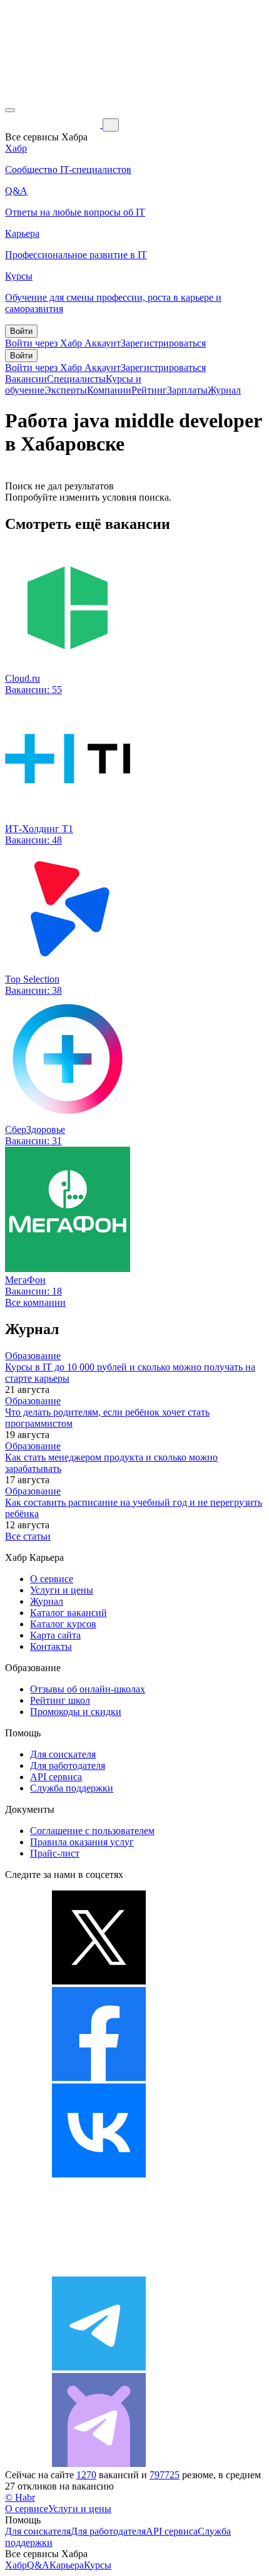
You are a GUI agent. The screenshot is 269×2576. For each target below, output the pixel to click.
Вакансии (26, 379)
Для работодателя (68, 1765)
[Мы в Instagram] (99, 2271)
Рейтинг (149, 390)
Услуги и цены (62, 1590)
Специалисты (76, 379)
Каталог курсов (63, 1624)
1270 (86, 2475)
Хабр (16, 2565)
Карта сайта (55, 1635)
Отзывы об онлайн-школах (88, 1689)
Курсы (98, 2565)
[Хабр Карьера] (54, 124)
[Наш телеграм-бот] (99, 2464)
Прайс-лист (55, 1853)
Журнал (224, 390)
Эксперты (66, 390)
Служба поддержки (72, 1788)
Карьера (67, 2565)
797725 (165, 2475)
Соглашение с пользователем (92, 1831)
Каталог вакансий (69, 1613)
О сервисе (52, 1579)
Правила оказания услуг (82, 1842)
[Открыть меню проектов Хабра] (10, 110)
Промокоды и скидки (76, 1712)
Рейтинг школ (60, 1700)
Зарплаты (187, 390)
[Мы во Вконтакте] (99, 2174)
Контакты (51, 1646)
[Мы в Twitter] (99, 1981)
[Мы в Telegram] (99, 2367)
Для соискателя (63, 1754)
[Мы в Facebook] (99, 2078)
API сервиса (56, 1777)
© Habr (20, 2497)
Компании (109, 390)
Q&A (38, 2565)
